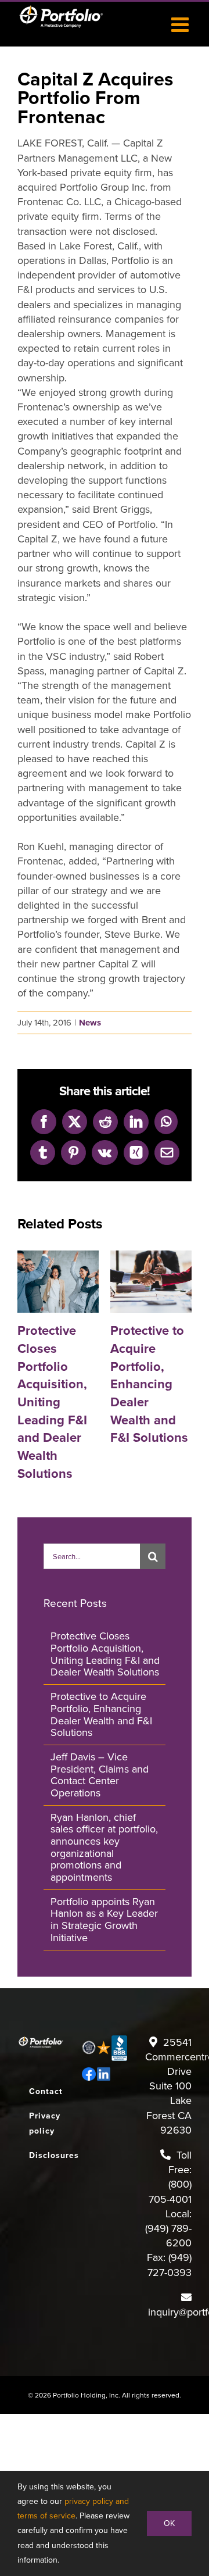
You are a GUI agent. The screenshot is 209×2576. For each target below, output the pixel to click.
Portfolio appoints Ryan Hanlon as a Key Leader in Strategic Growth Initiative (104, 1919)
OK (169, 2523)
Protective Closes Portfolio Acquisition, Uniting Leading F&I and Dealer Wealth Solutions (43, 1282)
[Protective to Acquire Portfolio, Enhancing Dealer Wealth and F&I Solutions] (151, 1282)
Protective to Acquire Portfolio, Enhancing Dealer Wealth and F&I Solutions (136, 1282)
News (90, 1023)
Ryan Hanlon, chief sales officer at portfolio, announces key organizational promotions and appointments (104, 1847)
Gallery (74, 1282)
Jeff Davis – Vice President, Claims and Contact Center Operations (100, 1775)
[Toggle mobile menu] (181, 24)
